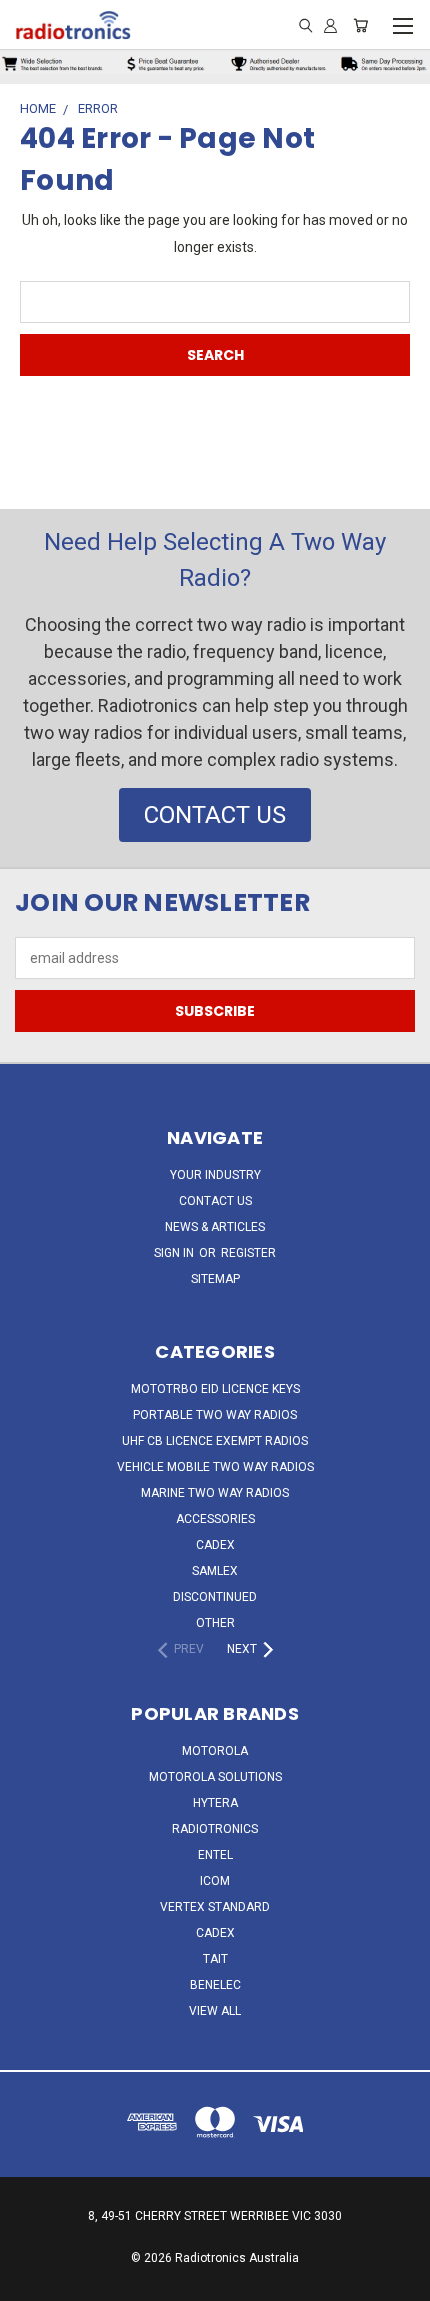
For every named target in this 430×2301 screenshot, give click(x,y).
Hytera (215, 1803)
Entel (215, 1855)
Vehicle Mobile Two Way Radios (215, 1467)
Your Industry (215, 1175)
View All (215, 2011)
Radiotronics (215, 1829)
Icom (215, 1881)
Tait (215, 1959)
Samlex (215, 1571)
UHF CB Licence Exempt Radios (215, 1441)
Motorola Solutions (215, 1777)
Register (248, 1253)
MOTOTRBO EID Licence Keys (215, 1389)
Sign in (175, 1253)
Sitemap (215, 1279)
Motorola (215, 1751)
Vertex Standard (215, 1907)
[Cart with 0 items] (360, 25)
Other (215, 1623)
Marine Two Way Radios (215, 1493)
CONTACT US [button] (215, 815)
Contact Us (215, 1201)
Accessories (215, 1519)
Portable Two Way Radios (215, 1415)
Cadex (215, 1545)
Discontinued (215, 1597)
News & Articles (215, 1227)
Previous (31, 2281)
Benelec (215, 1985)
